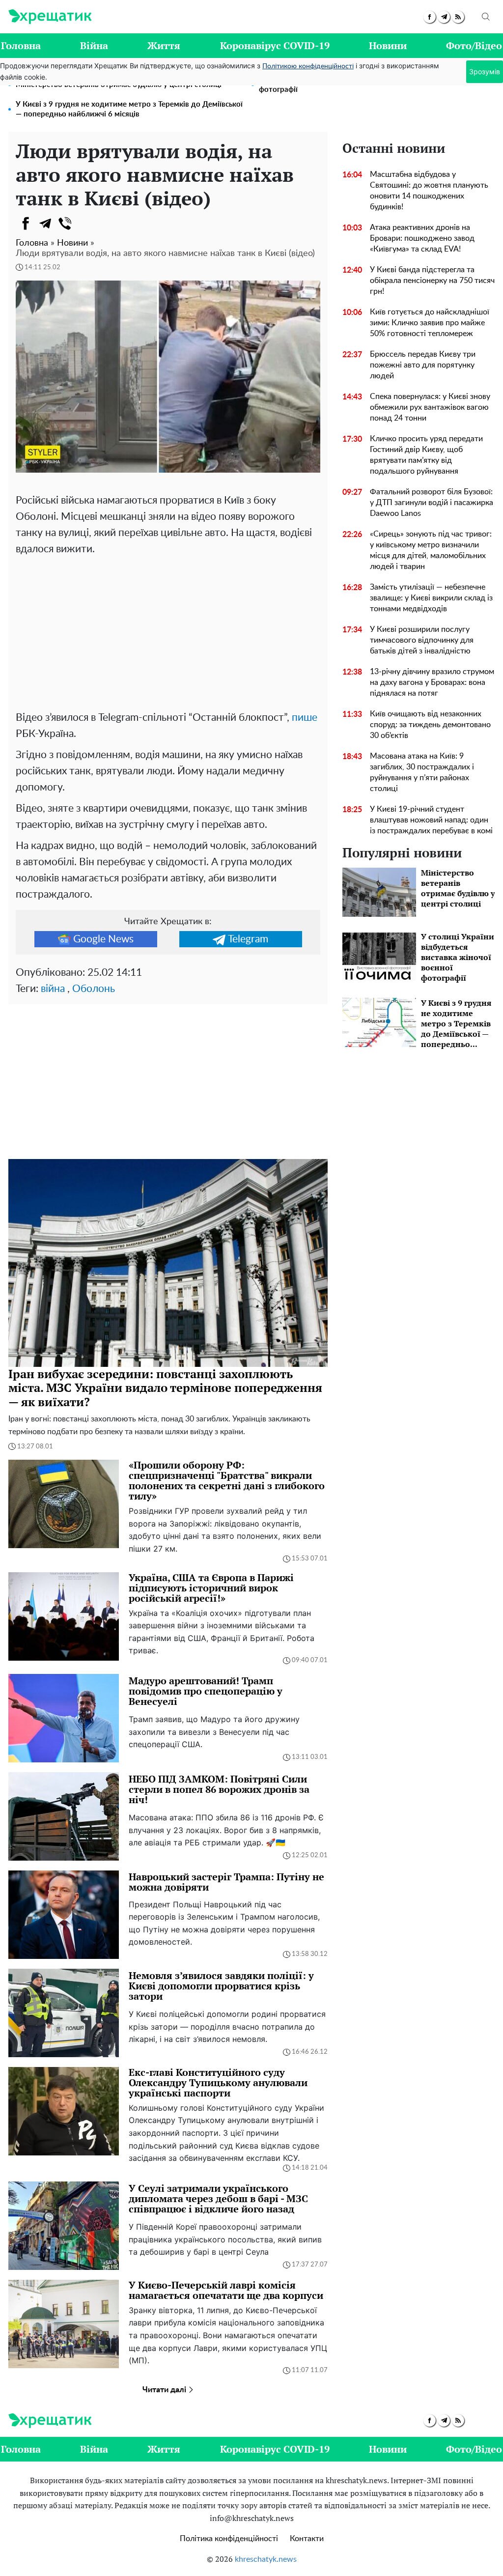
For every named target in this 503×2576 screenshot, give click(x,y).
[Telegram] (45, 224)
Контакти (307, 2539)
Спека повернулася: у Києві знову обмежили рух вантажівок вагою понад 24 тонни (430, 407)
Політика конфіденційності (229, 2539)
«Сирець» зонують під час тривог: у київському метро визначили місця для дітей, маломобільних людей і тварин (431, 550)
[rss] (458, 17)
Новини (388, 45)
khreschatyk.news (266, 2559)
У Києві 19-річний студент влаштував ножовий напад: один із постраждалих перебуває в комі (431, 820)
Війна (94, 45)
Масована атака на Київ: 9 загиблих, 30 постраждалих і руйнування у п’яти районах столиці (422, 772)
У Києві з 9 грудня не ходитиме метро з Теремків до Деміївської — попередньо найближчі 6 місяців (129, 109)
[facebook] (430, 17)
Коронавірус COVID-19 (275, 45)
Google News (103, 939)
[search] (486, 17)
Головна (21, 45)
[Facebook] (26, 224)
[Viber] (65, 224)
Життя (164, 45)
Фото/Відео (474, 45)
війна (53, 989)
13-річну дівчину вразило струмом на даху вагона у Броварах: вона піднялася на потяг (432, 682)
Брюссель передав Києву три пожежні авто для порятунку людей (423, 365)
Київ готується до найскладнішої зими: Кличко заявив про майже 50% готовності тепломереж (430, 323)
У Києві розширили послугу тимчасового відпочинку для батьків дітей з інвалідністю (422, 640)
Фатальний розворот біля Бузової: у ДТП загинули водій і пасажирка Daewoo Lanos (432, 503)
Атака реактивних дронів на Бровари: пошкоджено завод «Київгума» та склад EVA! (422, 238)
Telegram (248, 939)
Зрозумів (485, 71)
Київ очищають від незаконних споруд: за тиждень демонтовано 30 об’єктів (430, 725)
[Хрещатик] (50, 17)
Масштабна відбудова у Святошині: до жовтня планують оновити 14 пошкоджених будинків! (429, 191)
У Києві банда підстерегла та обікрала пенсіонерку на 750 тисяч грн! (432, 281)
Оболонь (94, 989)
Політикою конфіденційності (308, 66)
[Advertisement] (168, 631)
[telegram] (444, 17)
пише (305, 718)
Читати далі (165, 2390)
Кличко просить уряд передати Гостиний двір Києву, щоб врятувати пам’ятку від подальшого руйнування (426, 455)
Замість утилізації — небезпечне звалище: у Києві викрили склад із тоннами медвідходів (431, 598)
